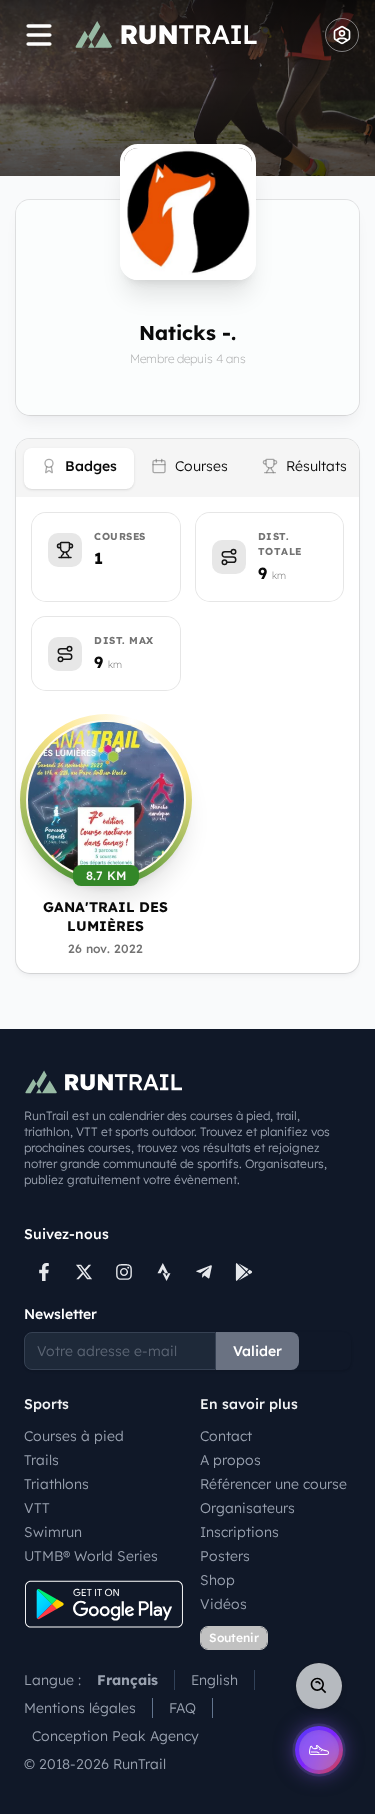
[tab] (79, 468)
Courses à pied (74, 1436)
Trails (41, 1460)
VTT (37, 1508)
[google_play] (244, 1272)
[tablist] (187, 468)
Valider (257, 1351)
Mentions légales (80, 1708)
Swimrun (53, 1532)
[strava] (164, 1272)
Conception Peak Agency (115, 1736)
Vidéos (223, 1604)
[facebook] (44, 1272)
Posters (225, 1556)
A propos (230, 1460)
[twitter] (84, 1272)
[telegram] (204, 1272)
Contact (226, 1436)
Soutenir (234, 1637)
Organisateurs (247, 1508)
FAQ (182, 1708)
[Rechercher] (319, 1686)
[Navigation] (39, 35)
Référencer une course (273, 1484)
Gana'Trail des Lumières (105, 916)
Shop (217, 1580)
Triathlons (56, 1484)
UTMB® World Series (91, 1556)
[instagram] (124, 1272)
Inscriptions (239, 1532)
